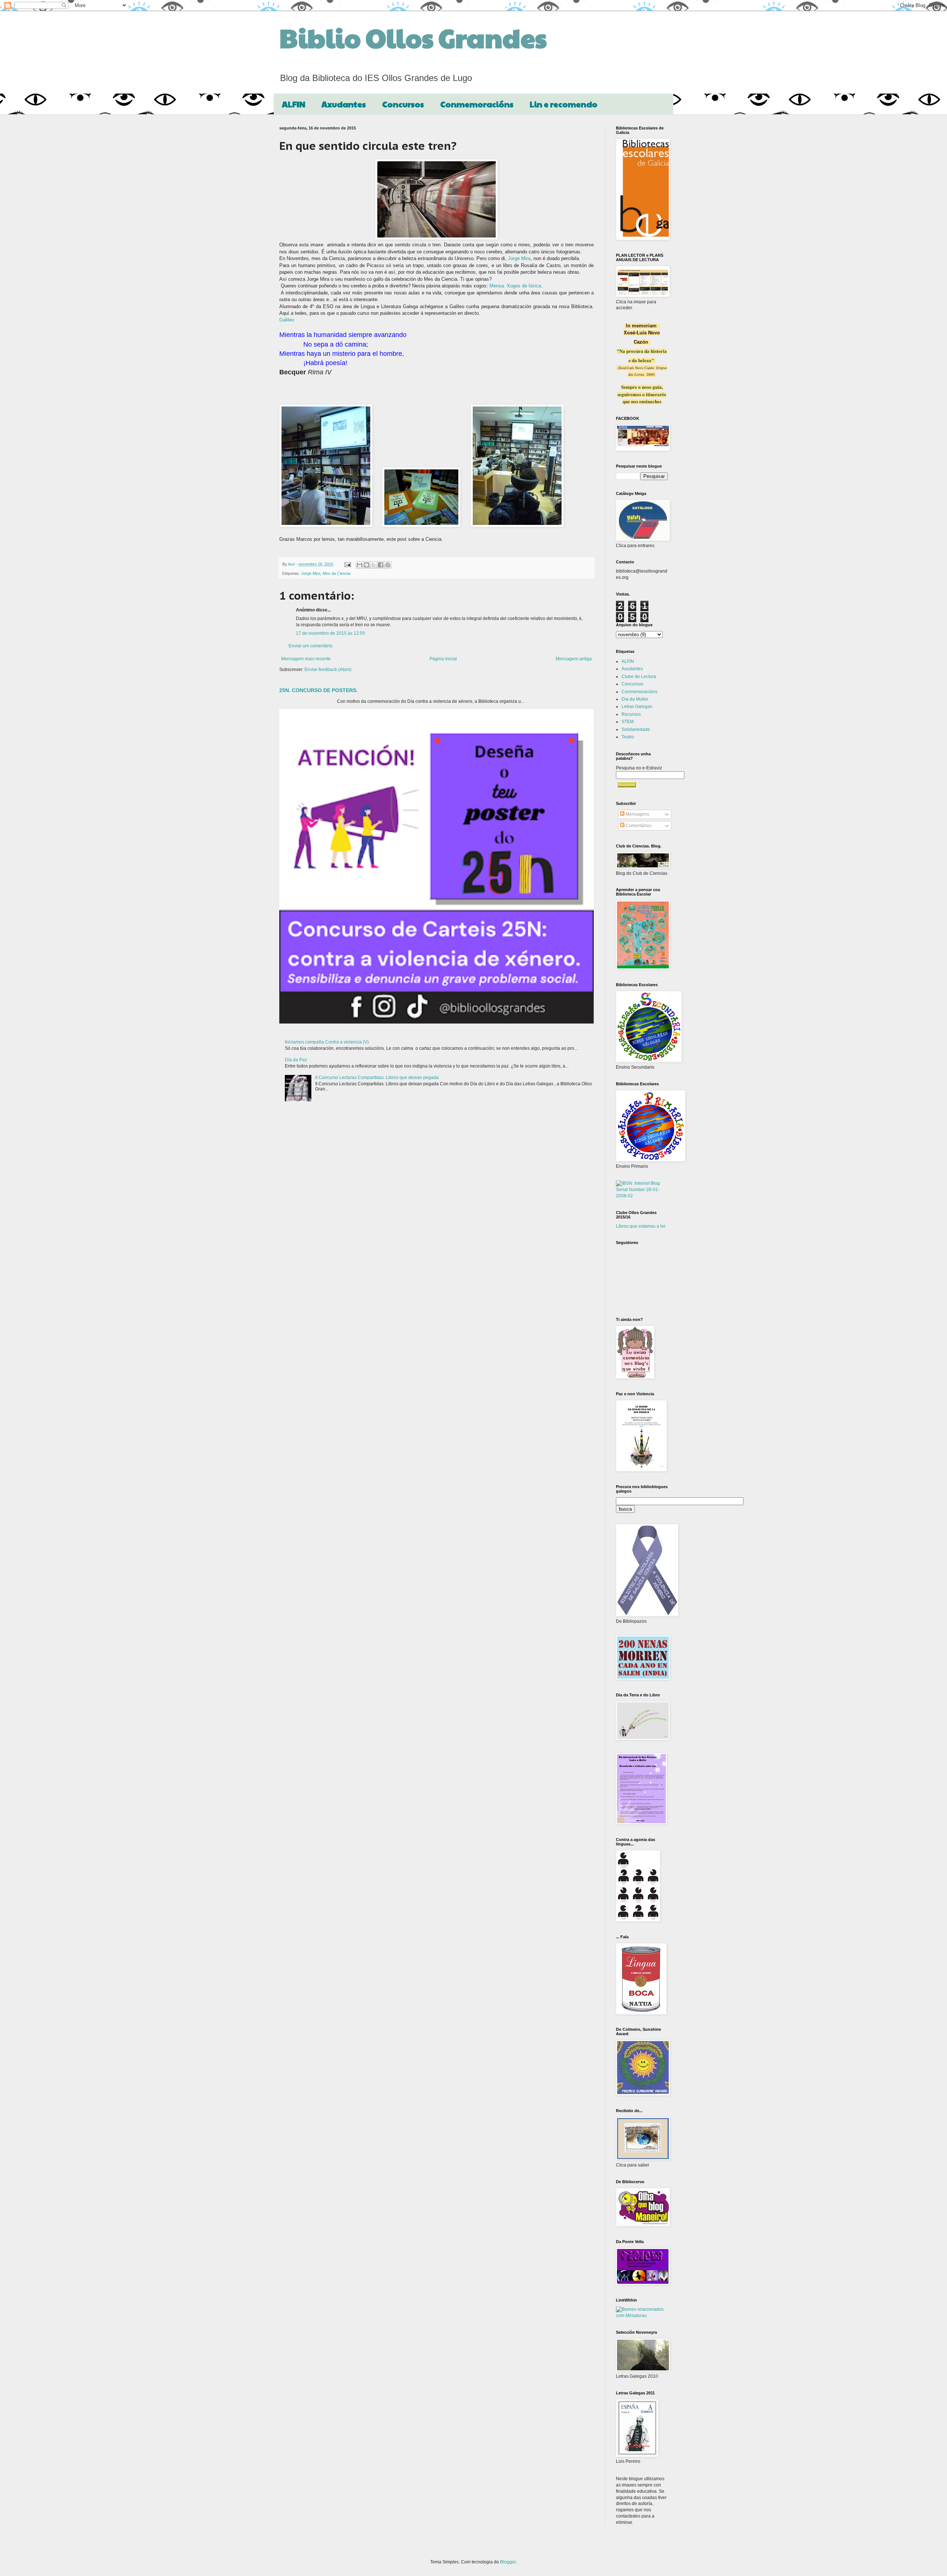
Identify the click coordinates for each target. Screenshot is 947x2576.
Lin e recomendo (564, 104)
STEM (628, 722)
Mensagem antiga (574, 659)
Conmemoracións (477, 104)
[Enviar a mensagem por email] (360, 565)
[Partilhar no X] (374, 565)
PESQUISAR (627, 785)
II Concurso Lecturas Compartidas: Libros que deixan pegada (377, 1078)
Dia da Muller (635, 699)
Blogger (508, 2562)
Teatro (628, 737)
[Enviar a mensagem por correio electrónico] (347, 564)
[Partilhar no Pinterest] (388, 565)
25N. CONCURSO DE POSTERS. (319, 690)
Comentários (638, 826)
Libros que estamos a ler (641, 1226)
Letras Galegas (637, 707)
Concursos (403, 104)
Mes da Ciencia (336, 573)
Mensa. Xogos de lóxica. (516, 286)
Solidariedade (636, 729)
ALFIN (294, 104)
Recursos (631, 714)
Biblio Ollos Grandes (413, 37)
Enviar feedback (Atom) (328, 670)
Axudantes (344, 104)
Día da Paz (296, 1060)
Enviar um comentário (311, 646)
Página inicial (443, 659)
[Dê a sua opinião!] (367, 565)
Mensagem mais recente (306, 659)
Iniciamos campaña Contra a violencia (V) (327, 1042)
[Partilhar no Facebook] (381, 565)
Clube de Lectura (639, 677)
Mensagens (637, 814)
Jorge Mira (519, 258)
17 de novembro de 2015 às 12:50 (331, 633)
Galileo (287, 320)
